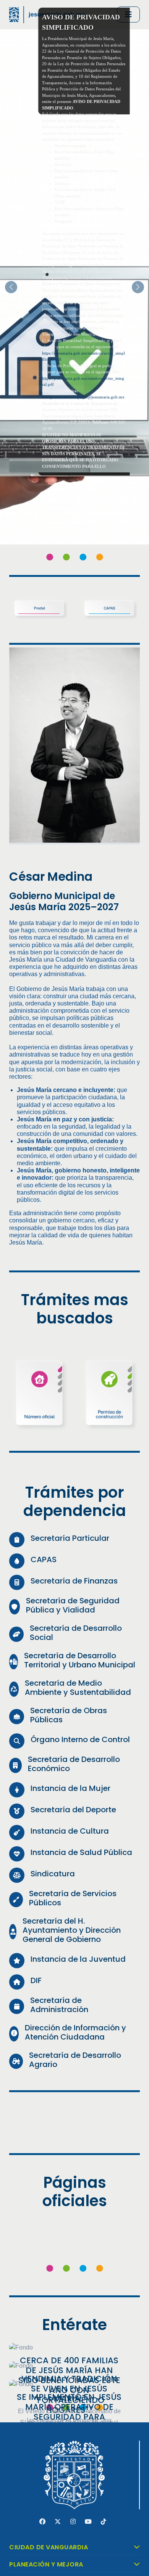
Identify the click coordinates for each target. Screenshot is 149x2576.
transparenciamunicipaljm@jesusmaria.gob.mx (83, 397)
